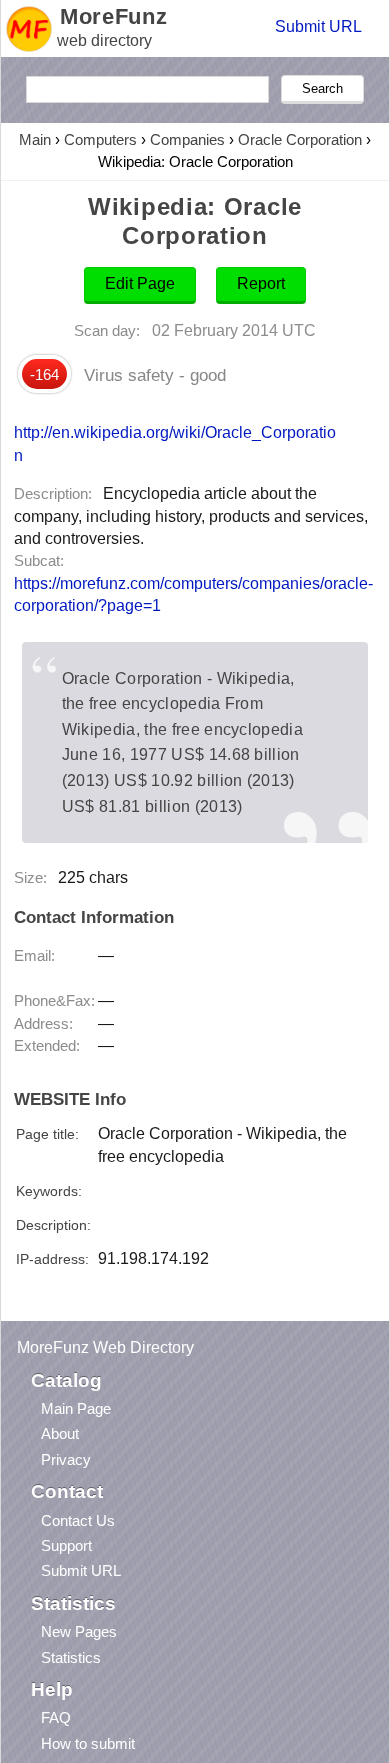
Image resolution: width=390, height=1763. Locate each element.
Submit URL (318, 26)
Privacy (66, 1459)
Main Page (76, 1408)
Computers (100, 139)
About (60, 1433)
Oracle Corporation (300, 139)
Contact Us (78, 1520)
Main (35, 139)
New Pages (79, 1631)
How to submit (88, 1743)
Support (66, 1545)
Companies (187, 139)
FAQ (56, 1717)
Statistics (71, 1657)
